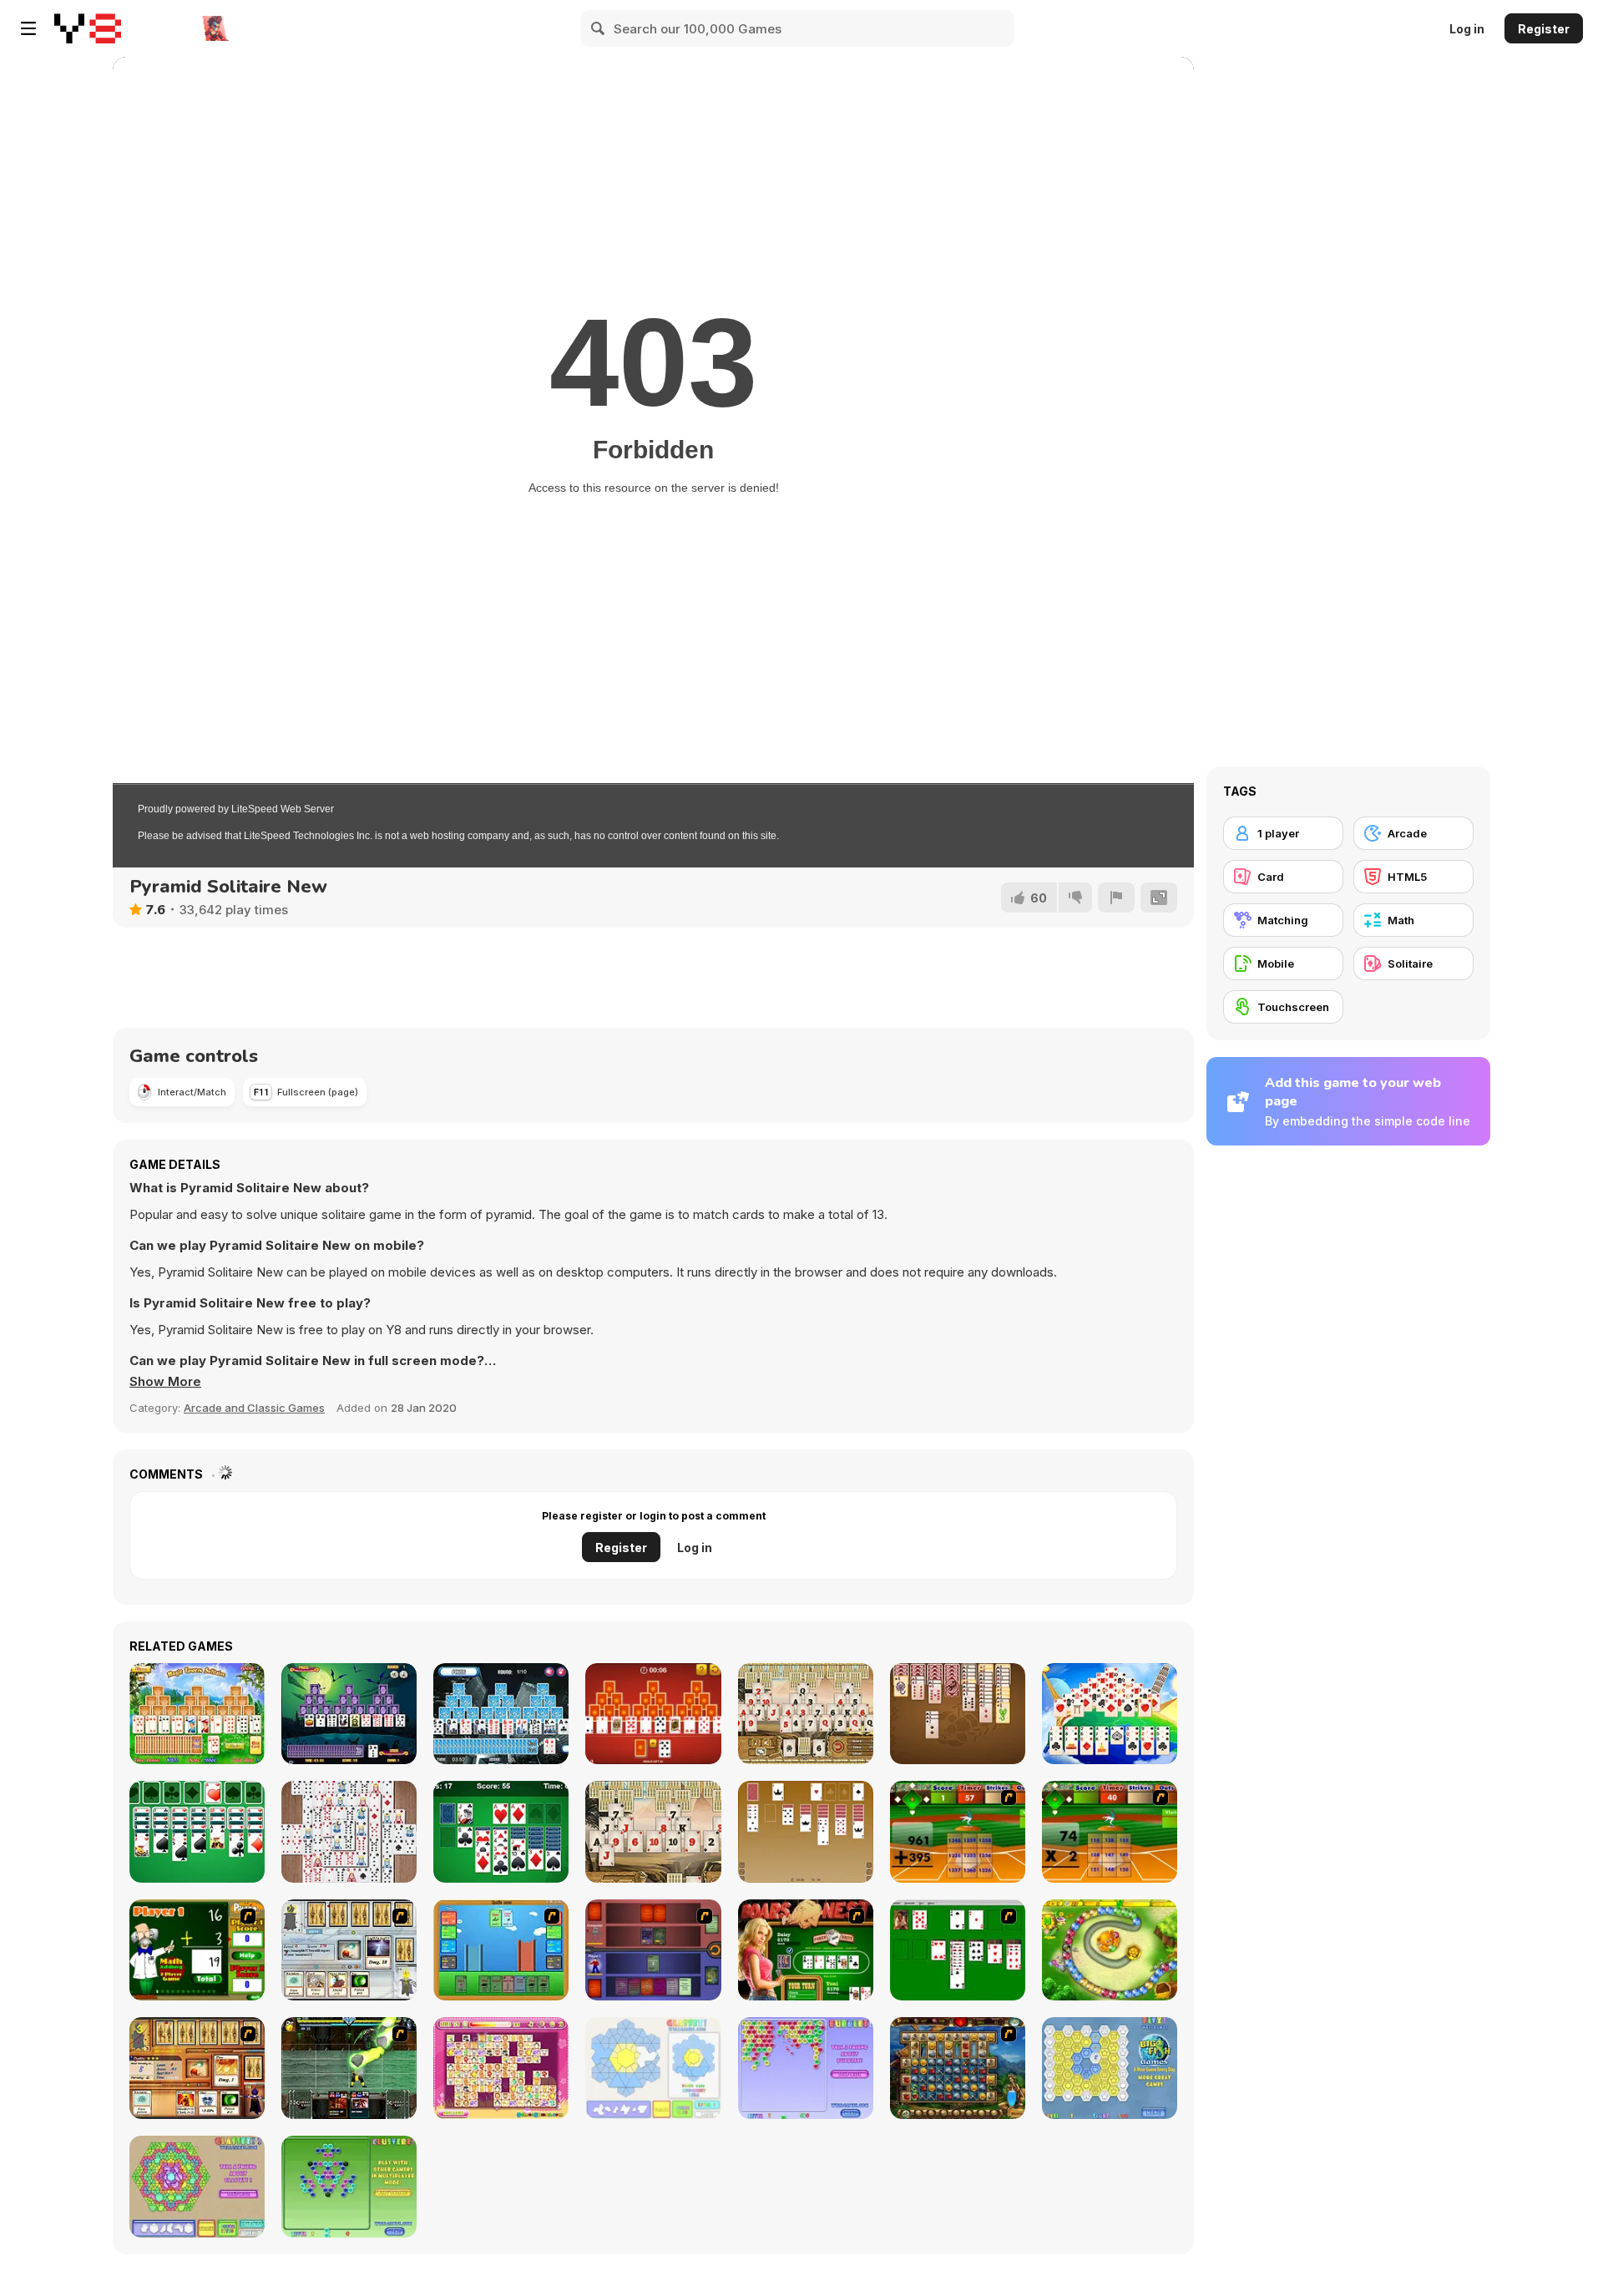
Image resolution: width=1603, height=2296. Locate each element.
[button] (165, 1382)
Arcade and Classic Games (254, 1408)
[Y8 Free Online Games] (88, 28)
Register (1544, 29)
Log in (1467, 29)
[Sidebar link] (28, 28)
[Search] (599, 28)
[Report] (1116, 898)
